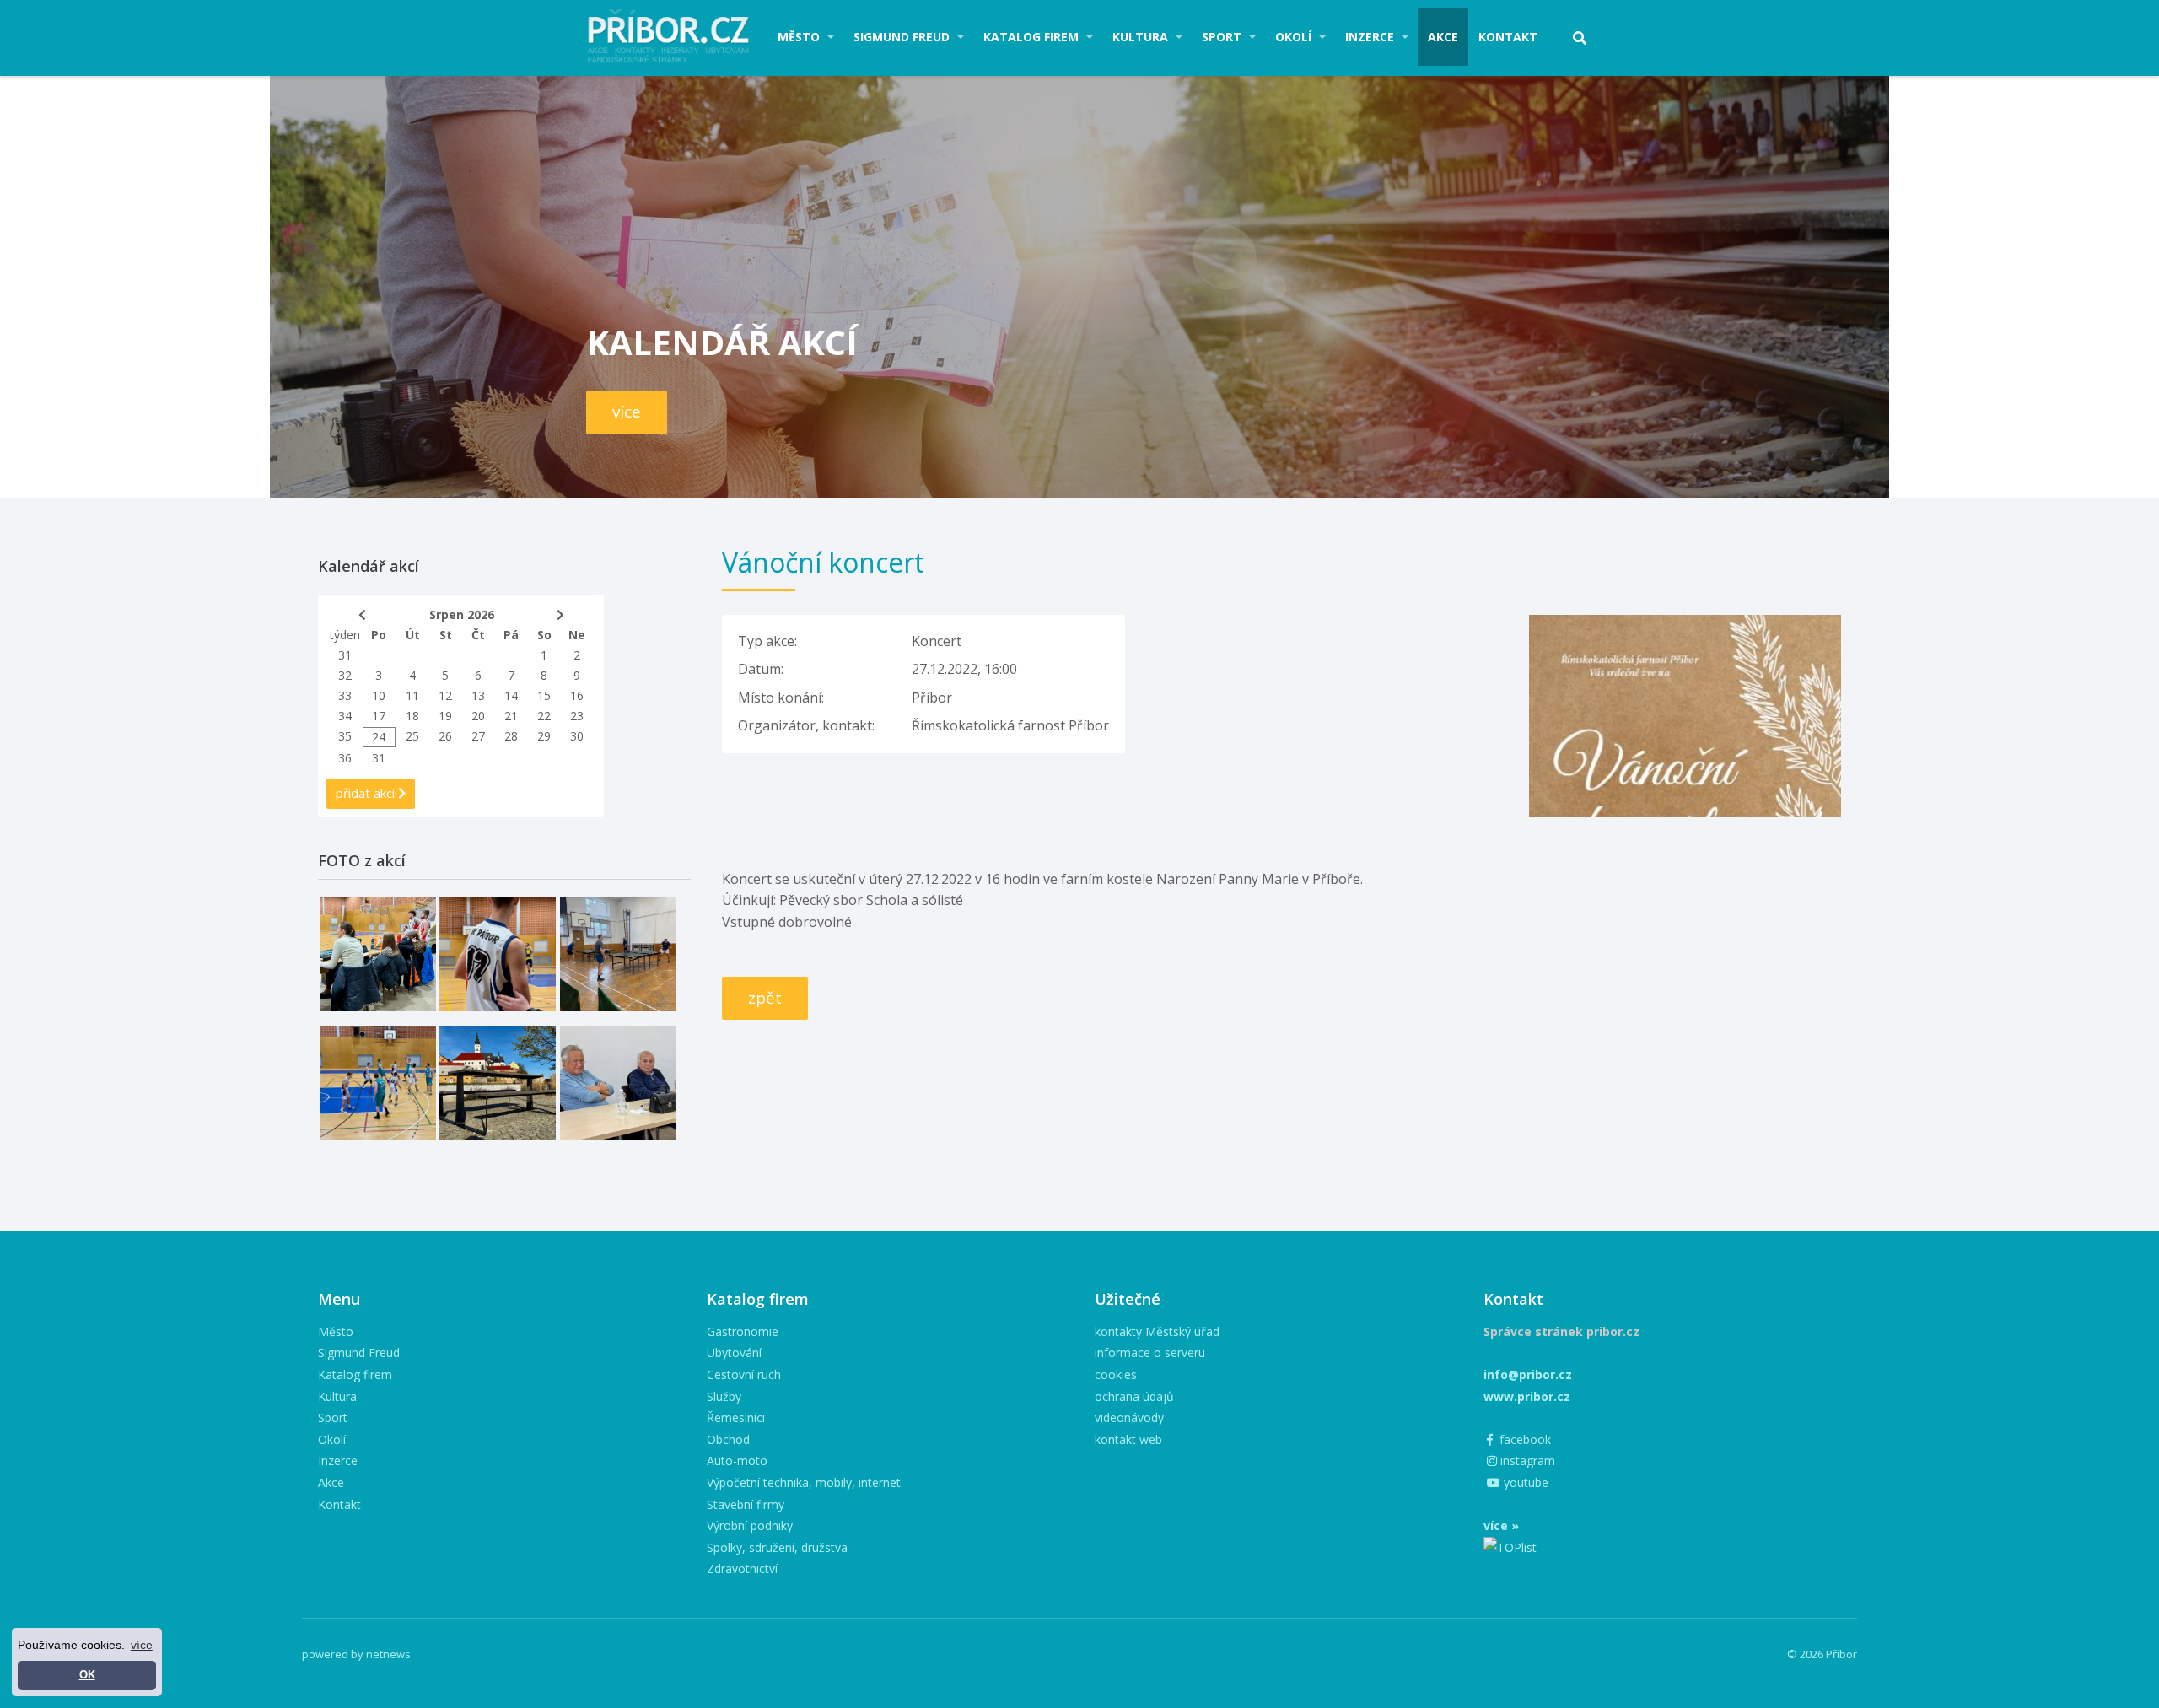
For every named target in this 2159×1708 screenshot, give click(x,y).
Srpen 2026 (462, 614)
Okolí (1293, 37)
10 (379, 695)
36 (345, 758)
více (627, 412)
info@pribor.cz (1528, 1374)
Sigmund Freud (902, 37)
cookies (1116, 1374)
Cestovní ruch (744, 1374)
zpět (765, 998)
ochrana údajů (1134, 1396)
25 (412, 736)
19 (445, 716)
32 (345, 675)
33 (345, 695)
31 (345, 655)
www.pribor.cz (1527, 1396)
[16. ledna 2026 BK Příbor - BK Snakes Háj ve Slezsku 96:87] (498, 954)
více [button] (142, 1645)
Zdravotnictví (742, 1568)
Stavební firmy (746, 1504)
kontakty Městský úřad (1157, 1331)
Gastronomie (743, 1331)
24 (379, 737)
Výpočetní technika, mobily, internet (804, 1482)
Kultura (1140, 37)
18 (412, 716)
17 (379, 716)
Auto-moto (737, 1460)
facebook (1524, 1439)
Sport (1222, 37)
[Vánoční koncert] (1685, 625)
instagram (1526, 1460)
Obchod (728, 1439)
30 (577, 736)
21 (511, 716)
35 (345, 736)
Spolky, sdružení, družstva (777, 1547)
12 (445, 695)
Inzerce (1370, 37)
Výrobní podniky (750, 1525)
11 (412, 695)
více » (1501, 1525)
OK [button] (87, 1675)
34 (345, 716)
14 (511, 695)
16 (577, 695)
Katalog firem (1031, 37)
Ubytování (734, 1352)
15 (544, 695)
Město (799, 37)
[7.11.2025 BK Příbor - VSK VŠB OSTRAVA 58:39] (378, 1083)
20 (478, 716)
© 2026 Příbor (1822, 1654)
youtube (1524, 1482)
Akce (1443, 37)
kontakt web (1128, 1439)
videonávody (1129, 1417)
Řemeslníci (736, 1417)
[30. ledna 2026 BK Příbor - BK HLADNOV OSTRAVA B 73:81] (378, 954)
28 (511, 736)
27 (478, 736)
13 (478, 695)
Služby (724, 1396)
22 (544, 716)
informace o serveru (1150, 1352)
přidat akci (367, 793)
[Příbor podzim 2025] (498, 1083)
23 (577, 716)
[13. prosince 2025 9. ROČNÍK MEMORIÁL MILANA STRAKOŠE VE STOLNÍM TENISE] (618, 954)
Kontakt (1508, 37)
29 (544, 736)
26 (445, 736)
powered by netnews (356, 1654)
